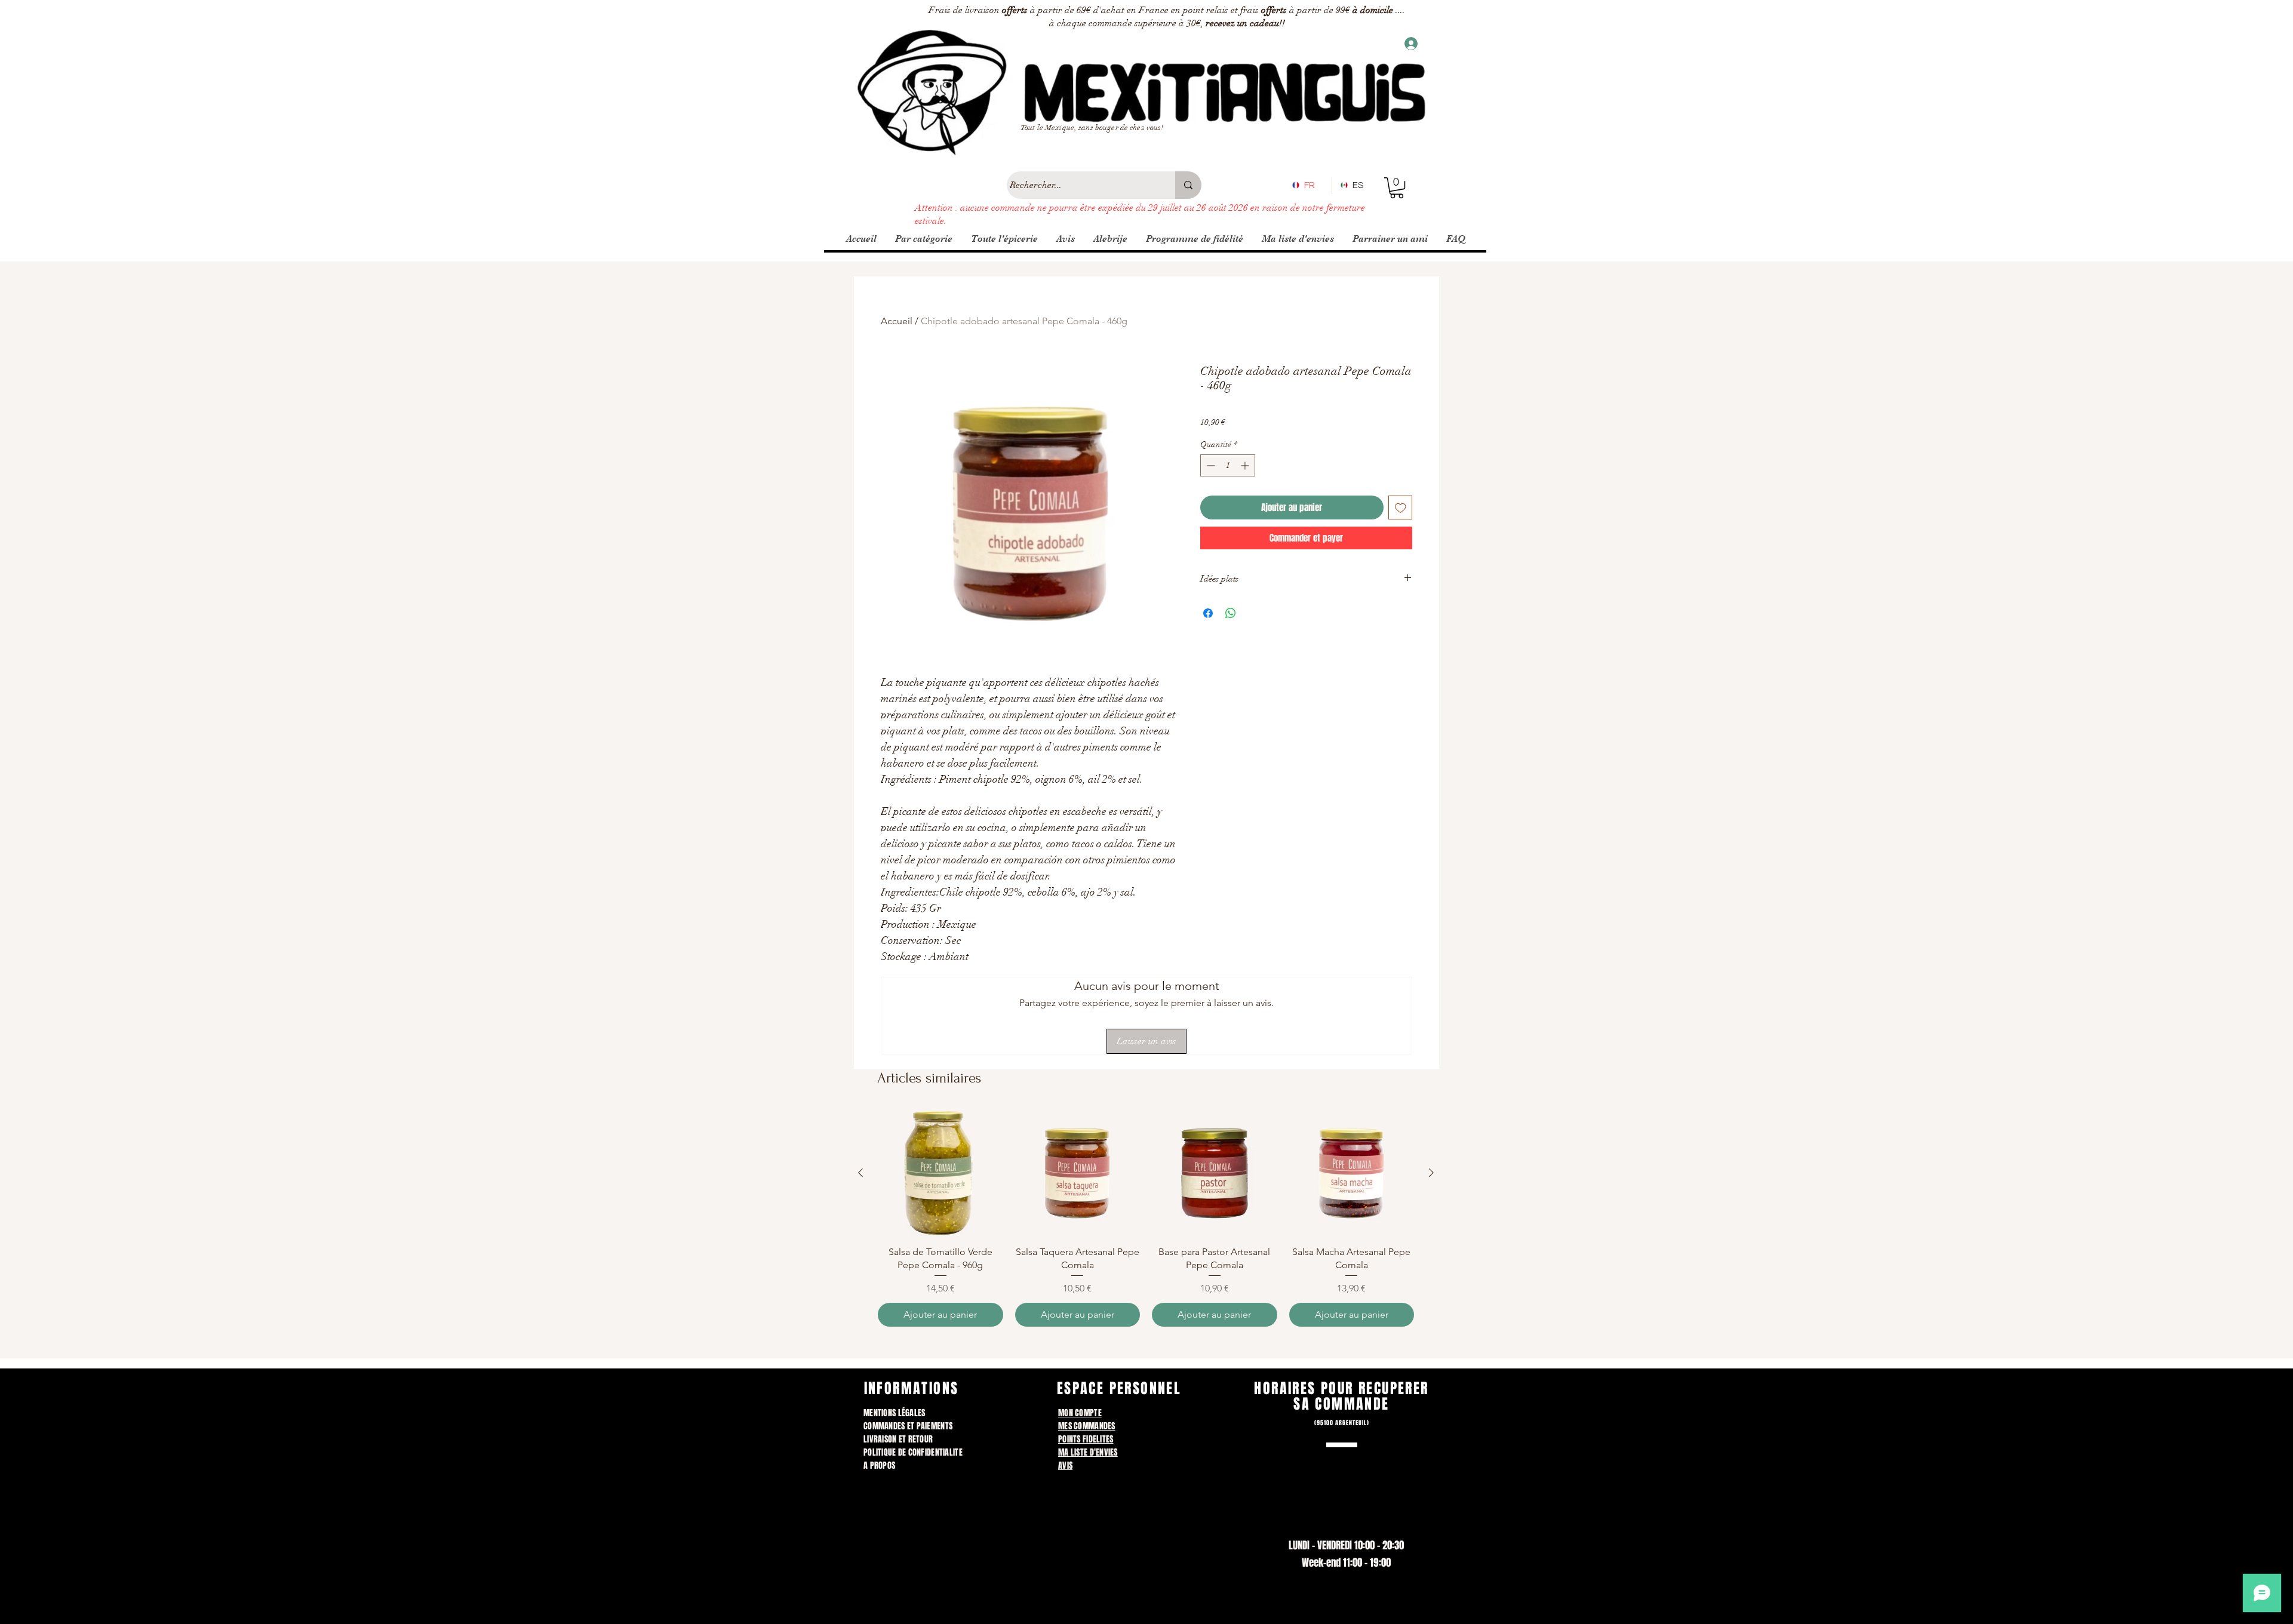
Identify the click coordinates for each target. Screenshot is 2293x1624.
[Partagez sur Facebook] (1208, 613)
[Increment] (1246, 465)
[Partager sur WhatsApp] (1231, 613)
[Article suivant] (1431, 1173)
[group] (1146, 1219)
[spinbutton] (1228, 465)
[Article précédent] (860, 1173)
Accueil (897, 321)
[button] (1397, 188)
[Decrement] (1209, 465)
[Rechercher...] (1188, 185)
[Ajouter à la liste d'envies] (1401, 508)
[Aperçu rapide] (940, 1173)
